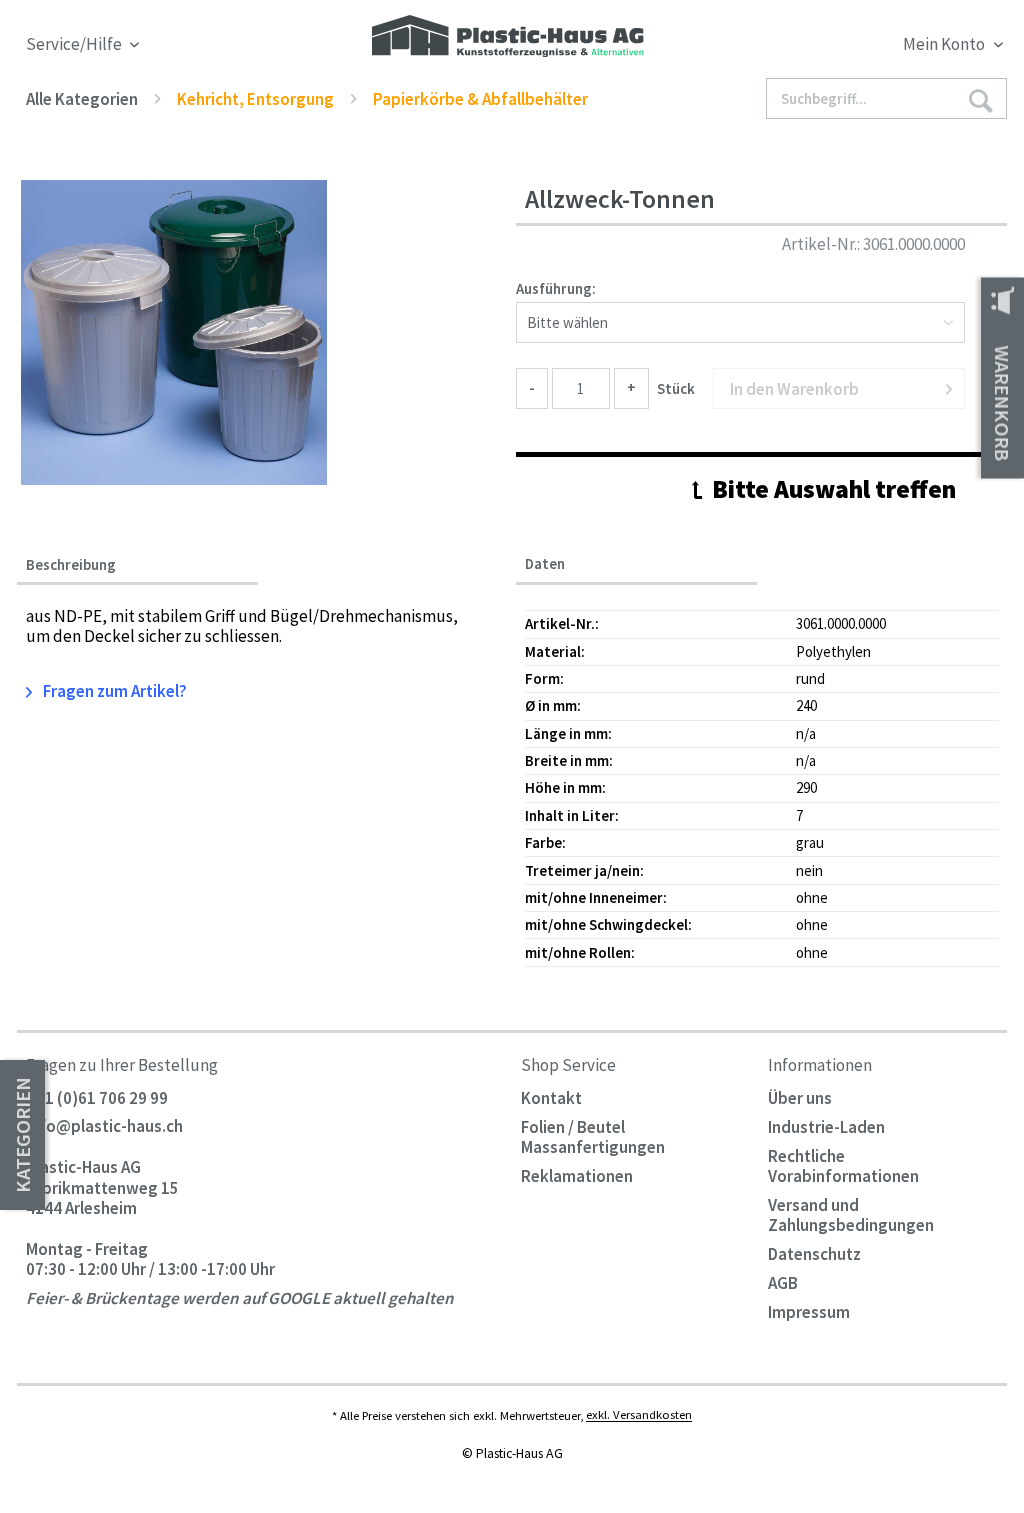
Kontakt (551, 1098)
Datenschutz (814, 1254)
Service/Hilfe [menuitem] (75, 44)
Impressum (809, 1312)
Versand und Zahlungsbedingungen (851, 1215)
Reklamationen (577, 1176)
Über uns (800, 1098)
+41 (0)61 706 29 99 (97, 1098)
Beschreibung (71, 565)
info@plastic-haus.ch (104, 1127)
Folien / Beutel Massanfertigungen (593, 1137)
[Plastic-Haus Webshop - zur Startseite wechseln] (508, 37)
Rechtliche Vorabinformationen (843, 1166)
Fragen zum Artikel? (113, 691)
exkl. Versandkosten (639, 1415)
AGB (783, 1283)
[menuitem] (882, 47)
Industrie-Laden (826, 1127)
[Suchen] (981, 99)
